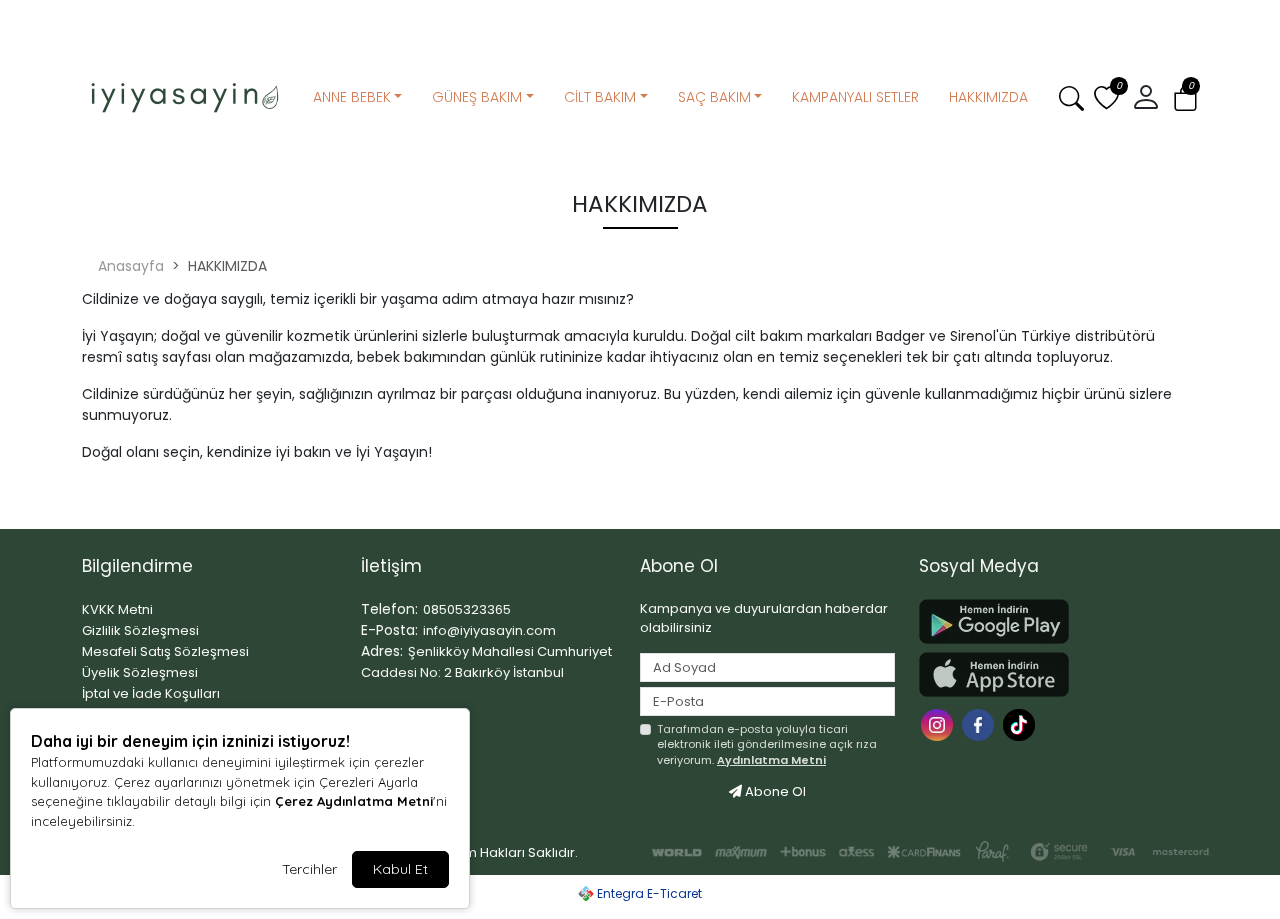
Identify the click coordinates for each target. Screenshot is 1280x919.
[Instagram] (939, 723)
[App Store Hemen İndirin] (1046, 674)
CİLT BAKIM (600, 97)
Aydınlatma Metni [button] (771, 760)
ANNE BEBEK (352, 97)
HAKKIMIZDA (988, 97)
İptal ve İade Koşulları (151, 693)
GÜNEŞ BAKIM (477, 97)
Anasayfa (131, 266)
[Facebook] (980, 723)
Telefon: (389, 609)
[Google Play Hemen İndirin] (1046, 621)
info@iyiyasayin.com (489, 630)
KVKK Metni (117, 609)
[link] (640, 17)
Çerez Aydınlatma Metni (354, 801)
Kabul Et (400, 869)
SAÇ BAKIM (714, 97)
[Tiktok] (1021, 723)
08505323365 (467, 609)
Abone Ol (774, 791)
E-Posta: (389, 630)
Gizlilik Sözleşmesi (140, 630)
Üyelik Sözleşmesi (140, 672)
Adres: (382, 651)
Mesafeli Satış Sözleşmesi (165, 651)
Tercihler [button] (309, 869)
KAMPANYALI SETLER (855, 97)
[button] (1185, 98)
